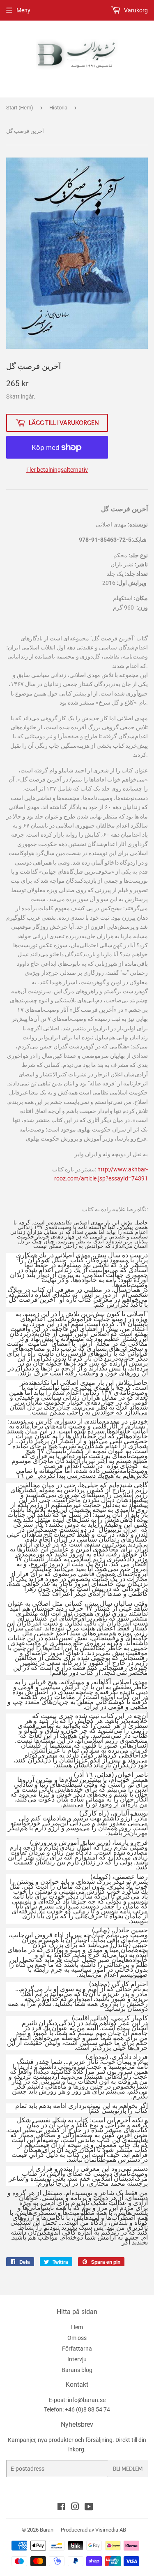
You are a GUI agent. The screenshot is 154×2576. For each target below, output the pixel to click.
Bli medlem (128, 2469)
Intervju (77, 2359)
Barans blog (77, 2370)
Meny (23, 10)
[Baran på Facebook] (61, 2508)
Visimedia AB (111, 2530)
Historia (58, 108)
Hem (77, 2327)
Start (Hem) (20, 108)
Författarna (77, 2349)
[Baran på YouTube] (89, 2508)
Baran (47, 2530)
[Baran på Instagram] (75, 2508)
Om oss (77, 2338)
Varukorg (135, 10)
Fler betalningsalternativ (57, 470)
